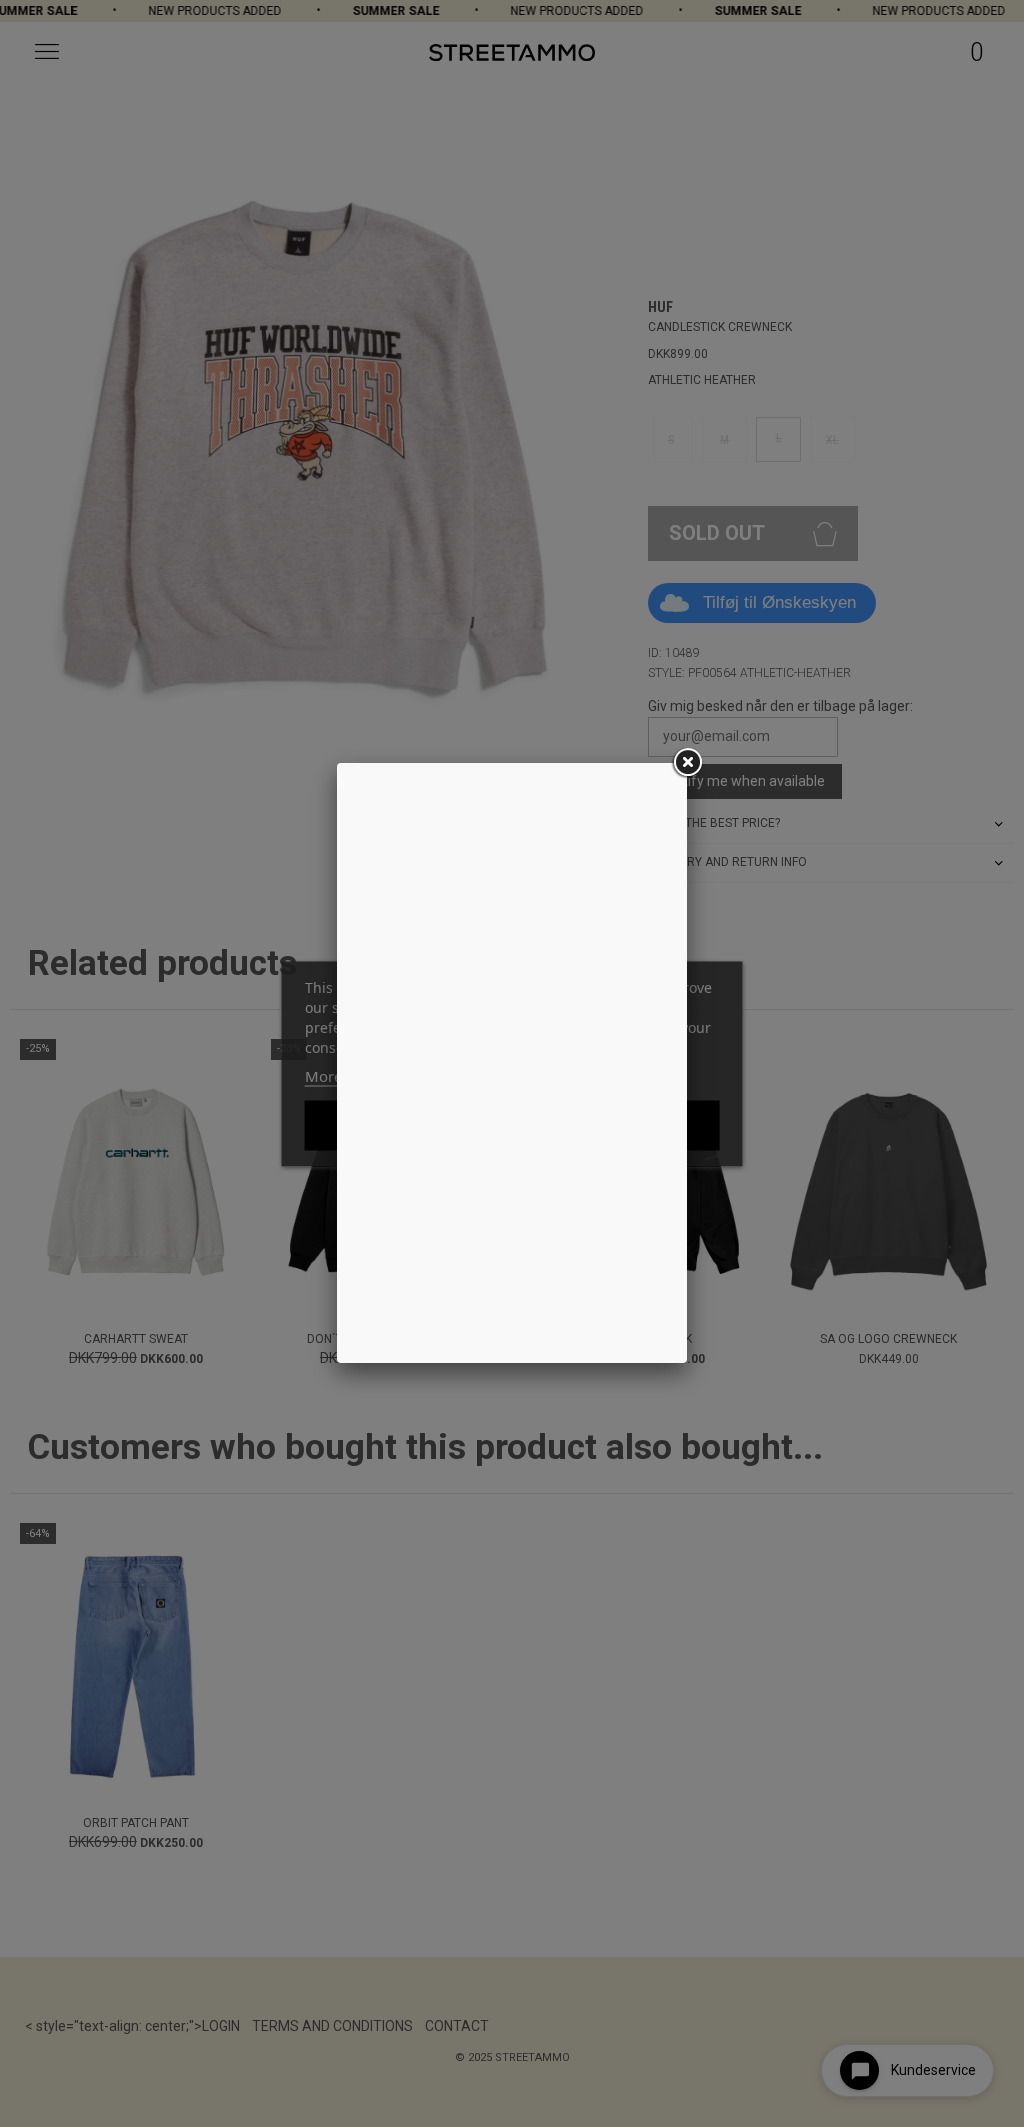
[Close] (687, 763)
